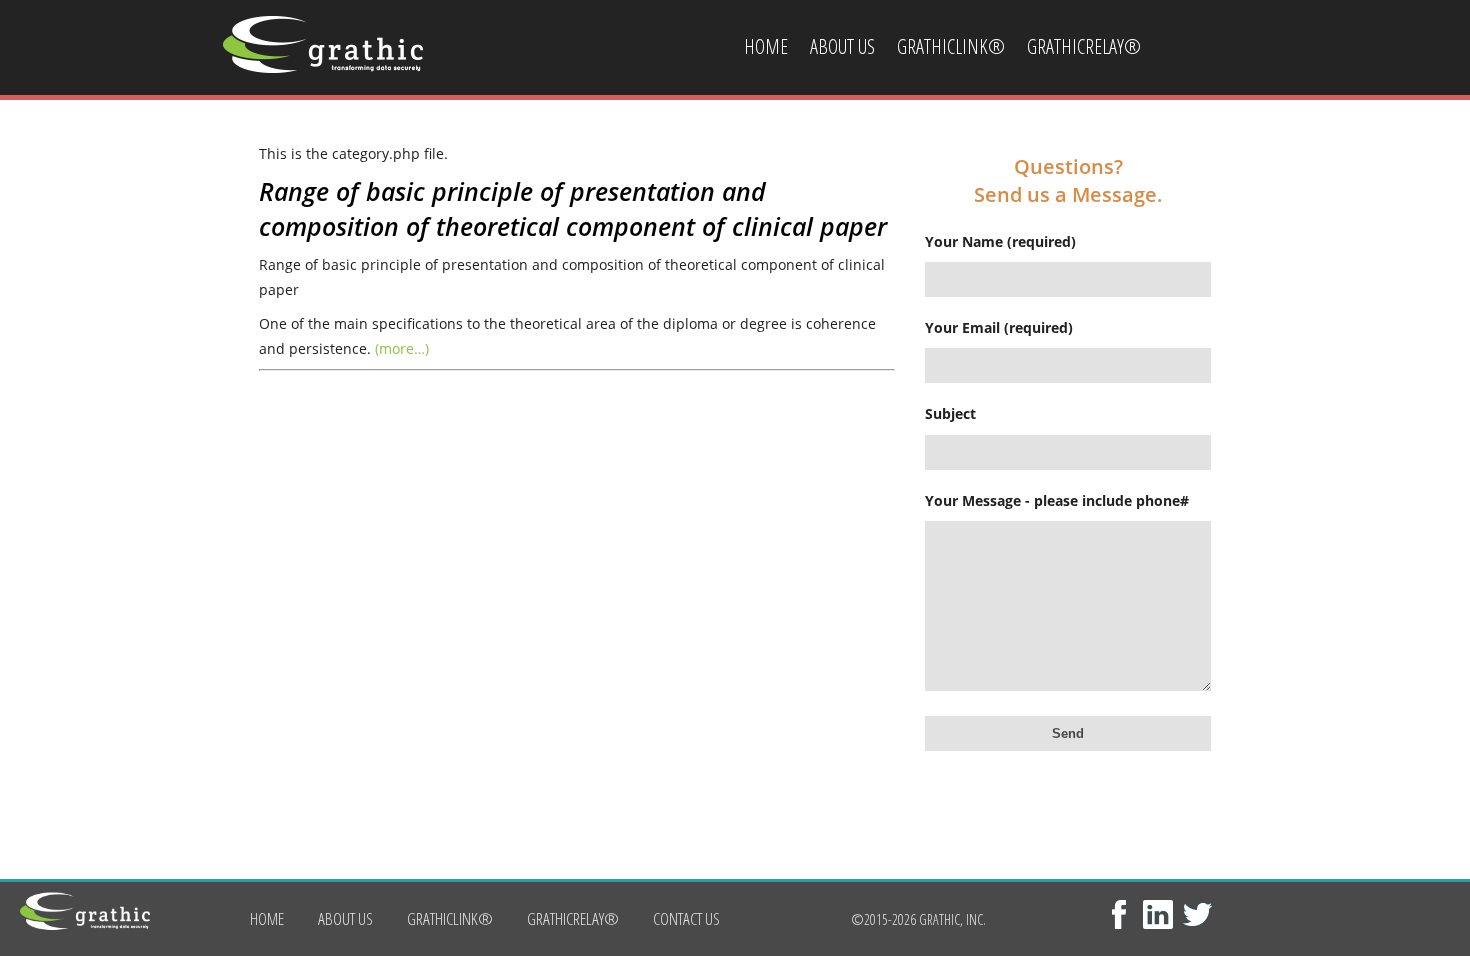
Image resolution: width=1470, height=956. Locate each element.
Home (766, 46)
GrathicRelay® (1084, 46)
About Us (842, 46)
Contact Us (784, 142)
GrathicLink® (951, 46)
